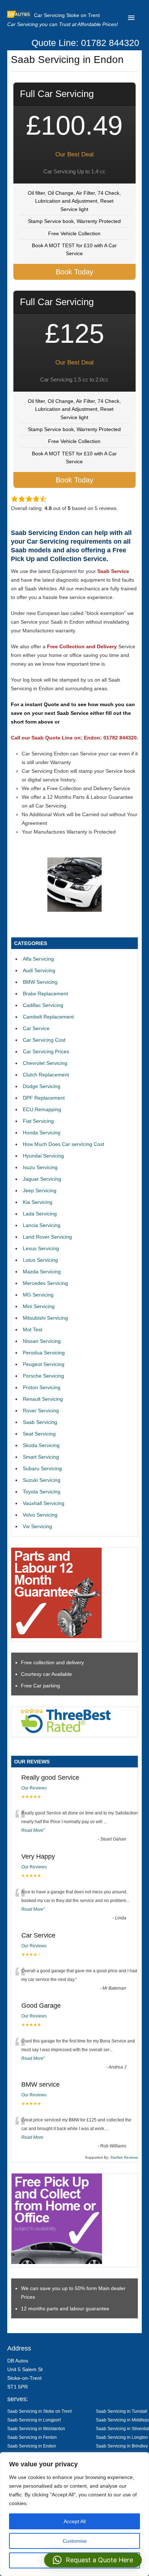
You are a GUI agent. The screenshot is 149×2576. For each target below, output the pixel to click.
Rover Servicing (41, 1411)
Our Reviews (34, 1788)
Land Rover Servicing (47, 1237)
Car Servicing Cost (44, 1040)
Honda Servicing (42, 1133)
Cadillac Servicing (43, 1005)
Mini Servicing (39, 1306)
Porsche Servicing (43, 1376)
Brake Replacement (45, 994)
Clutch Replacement (46, 1075)
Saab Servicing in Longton (122, 2437)
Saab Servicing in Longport (34, 2420)
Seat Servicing (39, 1434)
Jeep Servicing (40, 1190)
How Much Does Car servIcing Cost (63, 1144)
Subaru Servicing (42, 1468)
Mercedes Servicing (45, 1283)
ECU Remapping (42, 1109)
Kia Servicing (38, 1202)
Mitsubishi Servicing (45, 1318)
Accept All (75, 2521)
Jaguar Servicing (42, 1179)
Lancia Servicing (42, 1225)
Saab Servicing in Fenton (32, 2437)
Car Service (36, 1028)
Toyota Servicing (42, 1492)
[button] (93, 2560)
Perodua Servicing (44, 1353)
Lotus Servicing (40, 1260)
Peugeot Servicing (44, 1364)
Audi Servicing (39, 970)
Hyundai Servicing (43, 1156)
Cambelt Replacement (48, 1017)
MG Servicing (38, 1295)
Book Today (74, 272)
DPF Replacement (44, 1098)
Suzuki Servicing (42, 1480)
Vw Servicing (37, 1526)
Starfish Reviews (124, 2157)
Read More (32, 1830)
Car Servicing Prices (46, 1051)
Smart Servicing (41, 1457)
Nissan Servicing (42, 1341)
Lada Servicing (40, 1214)
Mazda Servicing (42, 1272)
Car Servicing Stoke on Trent (67, 15)
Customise (75, 2541)
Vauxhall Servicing (44, 1503)
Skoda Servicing (41, 1445)
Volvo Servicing (40, 1515)
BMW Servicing (40, 982)
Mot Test (33, 1329)
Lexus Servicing (41, 1248)
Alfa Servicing (38, 959)
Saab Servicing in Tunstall (122, 2411)
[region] (74, 2514)
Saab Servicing (40, 1422)
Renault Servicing (43, 1399)
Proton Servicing (42, 1387)
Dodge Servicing (42, 1086)
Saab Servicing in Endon (32, 2446)
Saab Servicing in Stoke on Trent (39, 2411)
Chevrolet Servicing (45, 1063)
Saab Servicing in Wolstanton (36, 2429)
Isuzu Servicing (40, 1167)
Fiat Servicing (38, 1121)
